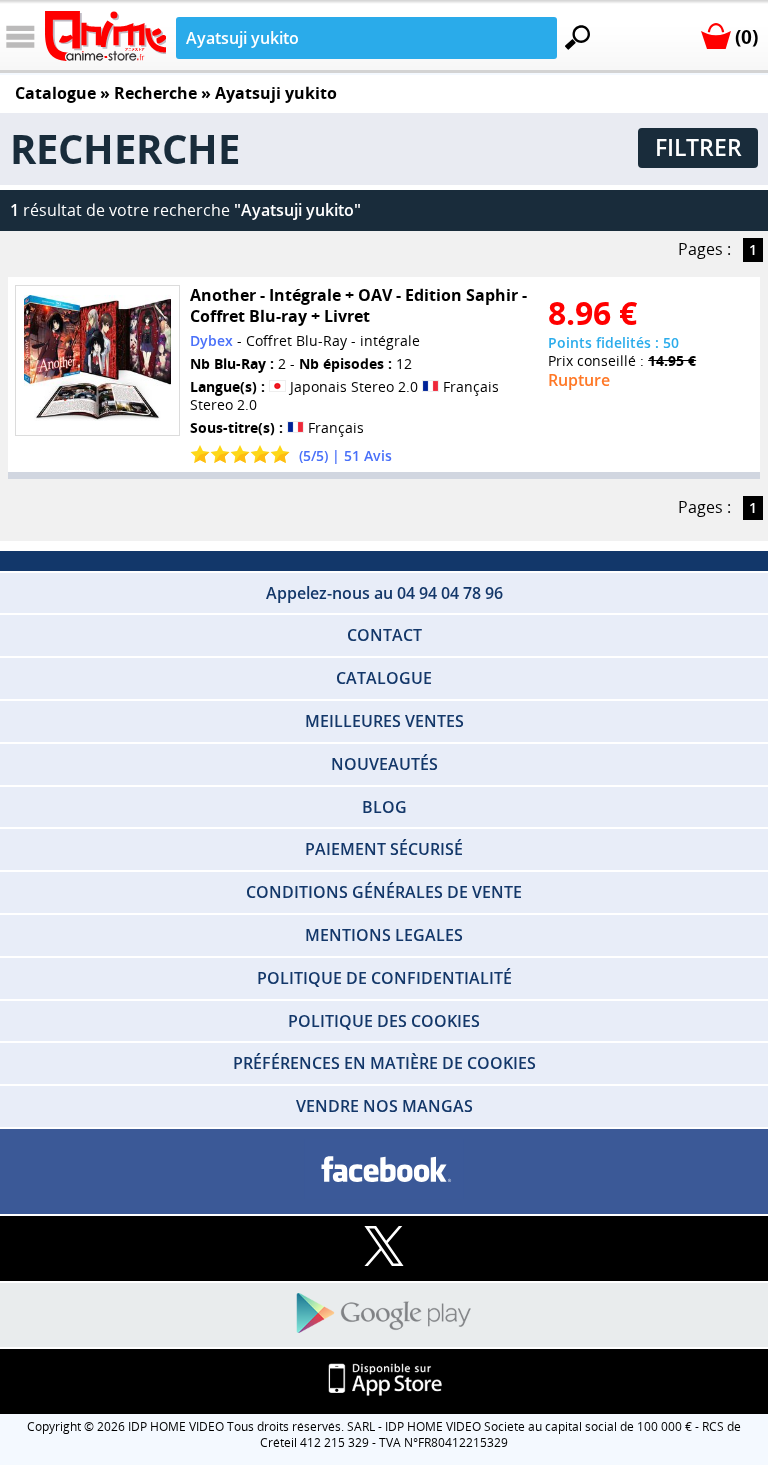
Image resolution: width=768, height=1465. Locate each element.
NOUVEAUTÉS (384, 764)
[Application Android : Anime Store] (384, 1314)
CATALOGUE (384, 678)
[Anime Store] (105, 36)
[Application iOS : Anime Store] (384, 1380)
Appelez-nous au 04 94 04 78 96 (384, 593)
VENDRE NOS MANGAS (384, 1106)
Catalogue (55, 93)
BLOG (384, 807)
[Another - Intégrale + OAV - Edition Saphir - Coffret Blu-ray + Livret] (97, 360)
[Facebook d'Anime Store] (384, 1170)
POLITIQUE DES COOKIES (384, 1021)
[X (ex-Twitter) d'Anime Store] (384, 1247)
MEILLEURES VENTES (384, 721)
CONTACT (384, 635)
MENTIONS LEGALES (384, 935)
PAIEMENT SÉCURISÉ (384, 849)
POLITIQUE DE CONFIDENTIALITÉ (384, 978)
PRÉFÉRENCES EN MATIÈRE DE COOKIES (384, 1063)
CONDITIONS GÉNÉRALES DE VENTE (384, 892)
